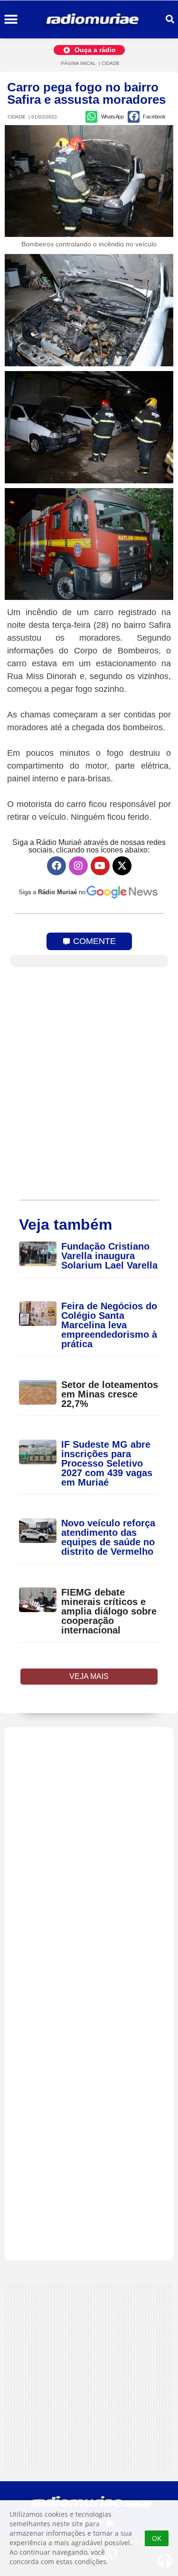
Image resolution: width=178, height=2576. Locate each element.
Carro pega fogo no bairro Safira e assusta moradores (86, 93)
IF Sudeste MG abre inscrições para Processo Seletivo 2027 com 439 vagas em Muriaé (107, 1463)
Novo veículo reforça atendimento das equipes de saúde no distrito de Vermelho (108, 1537)
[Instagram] (78, 866)
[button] (11, 20)
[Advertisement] (89, 1994)
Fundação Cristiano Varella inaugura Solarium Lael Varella (109, 1256)
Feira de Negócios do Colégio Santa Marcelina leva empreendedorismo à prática (109, 1325)
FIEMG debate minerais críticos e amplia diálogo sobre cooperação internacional (109, 1611)
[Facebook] (56, 866)
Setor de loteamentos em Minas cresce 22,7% (110, 1394)
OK (157, 2538)
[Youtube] (100, 866)
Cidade (111, 63)
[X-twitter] (122, 866)
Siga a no (52, 892)
